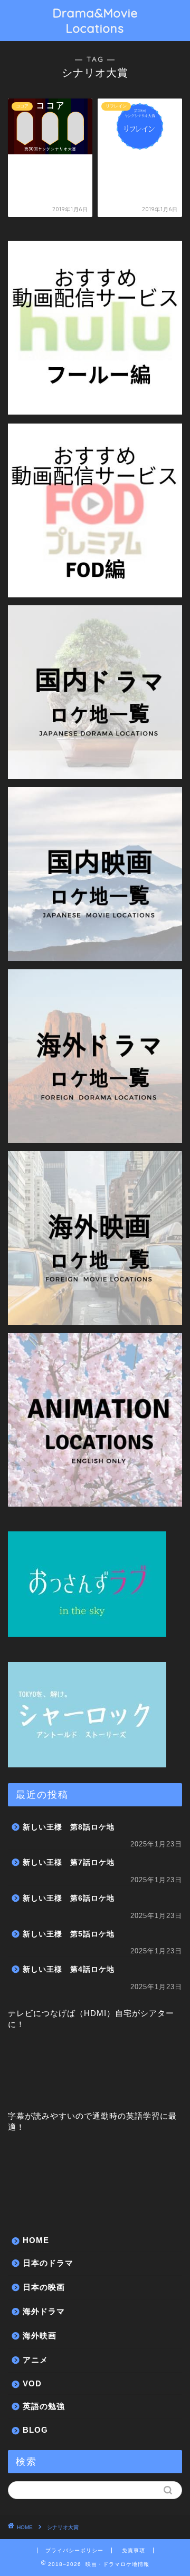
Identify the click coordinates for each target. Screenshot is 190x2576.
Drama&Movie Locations (95, 21)
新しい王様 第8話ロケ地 (69, 1827)
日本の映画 (44, 2287)
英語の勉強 (44, 2406)
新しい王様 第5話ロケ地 (69, 1934)
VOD (32, 2383)
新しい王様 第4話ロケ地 (69, 1969)
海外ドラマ (44, 2311)
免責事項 (134, 2550)
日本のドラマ (48, 2263)
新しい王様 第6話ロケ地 (69, 1898)
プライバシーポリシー (74, 2550)
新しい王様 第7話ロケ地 (69, 1862)
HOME (36, 2240)
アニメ (35, 2360)
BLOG (35, 2430)
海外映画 (40, 2336)
